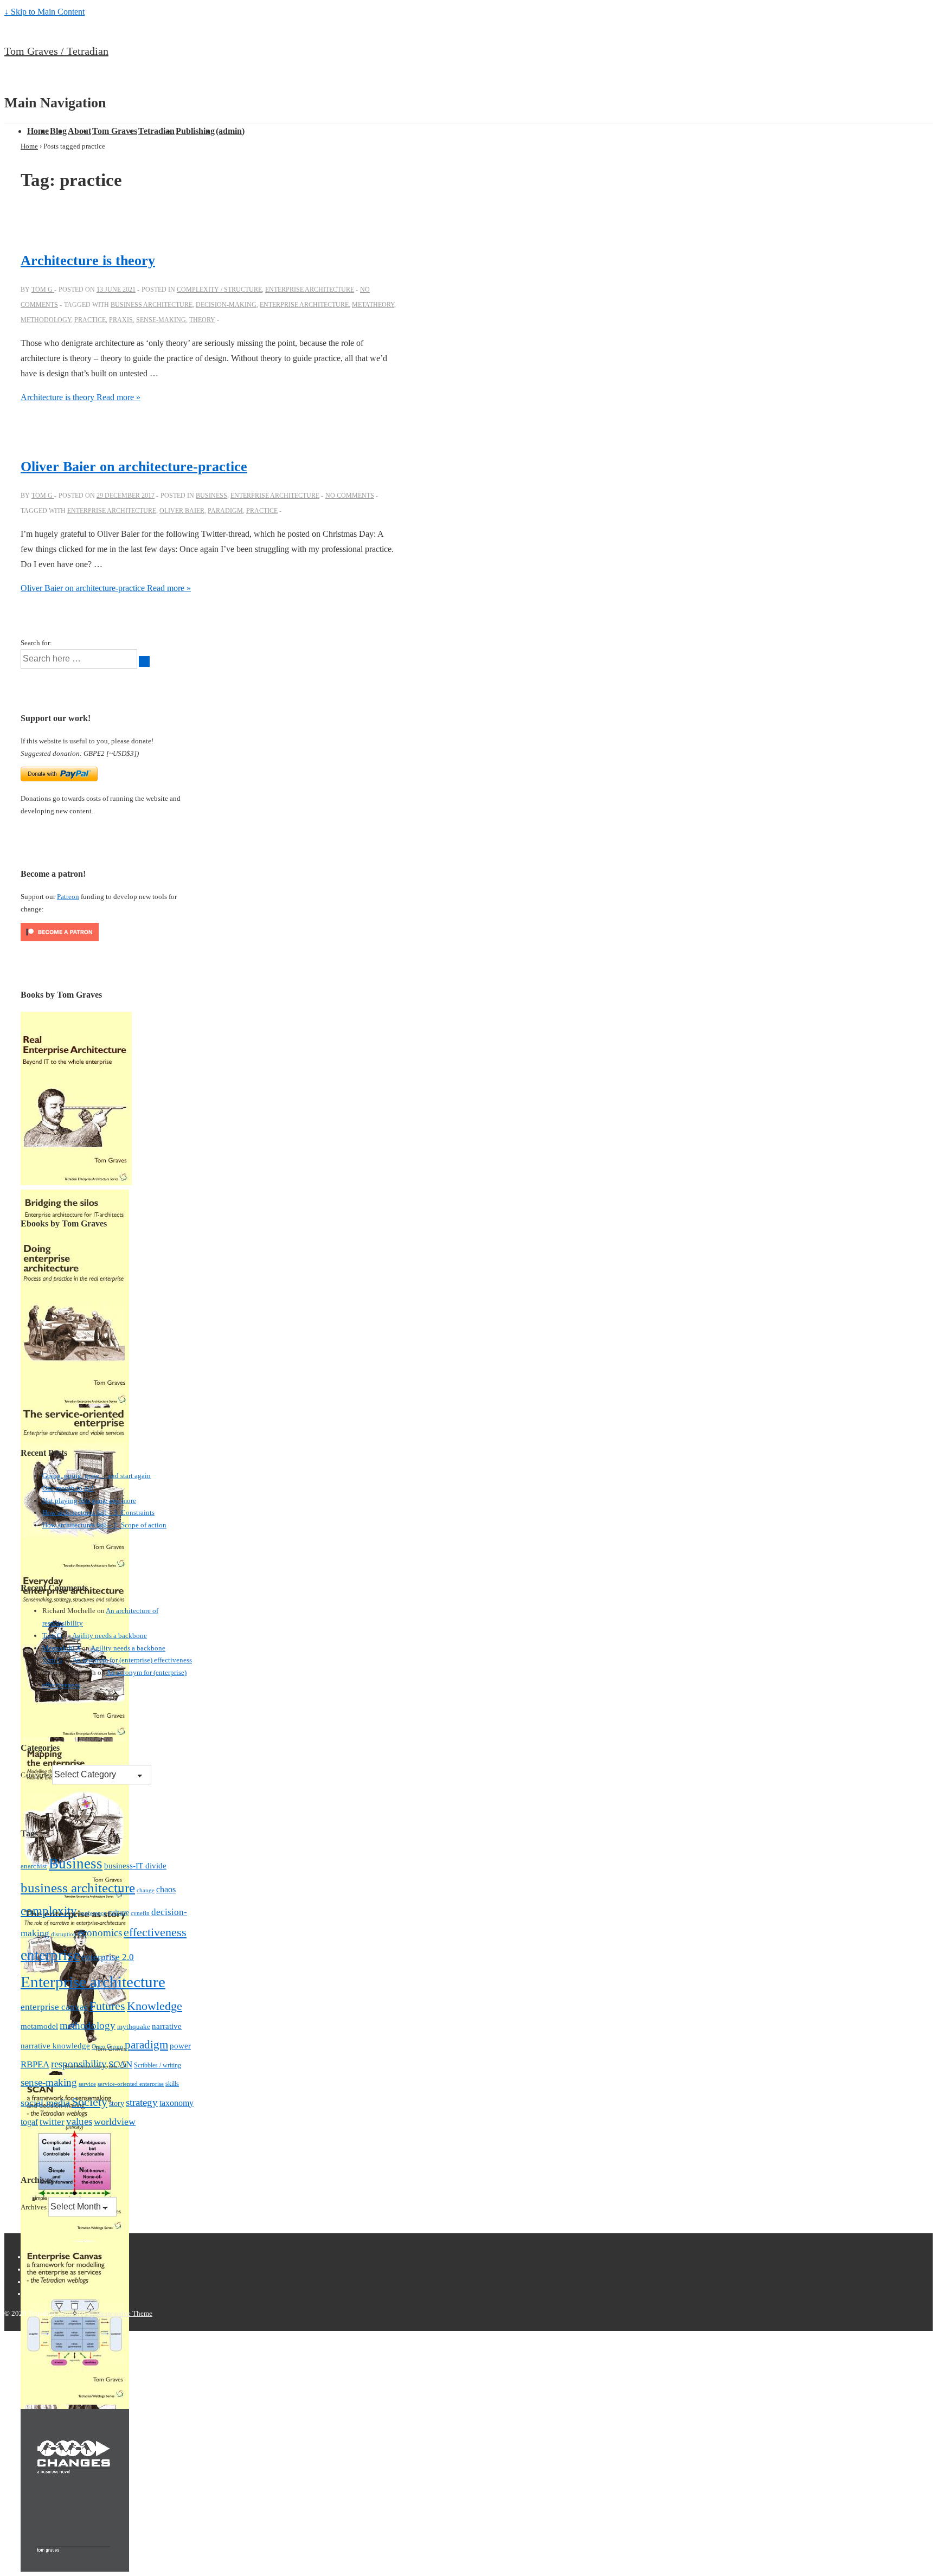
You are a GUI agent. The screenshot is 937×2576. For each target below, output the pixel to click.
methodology (46, 320)
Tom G (52, 1636)
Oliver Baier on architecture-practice (134, 467)
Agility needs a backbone (110, 1636)
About (79, 131)
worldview (115, 2122)
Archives (34, 2207)
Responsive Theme (124, 2313)
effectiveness (155, 1932)
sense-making (161, 320)
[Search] (144, 661)
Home (38, 131)
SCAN (120, 2064)
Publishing (195, 131)
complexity (49, 1911)
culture (118, 1913)
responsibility (79, 2064)
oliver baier (182, 511)
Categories (36, 1775)
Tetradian (156, 131)
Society (89, 2102)
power (180, 2046)
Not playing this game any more (89, 1501)
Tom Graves (115, 131)
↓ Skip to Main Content (44, 12)
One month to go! (68, 1488)
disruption (64, 1934)
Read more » (81, 397)
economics (100, 1933)
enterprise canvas (54, 2007)
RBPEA (35, 2064)
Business (211, 496)
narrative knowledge (55, 2045)
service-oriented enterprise (131, 2084)
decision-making (226, 305)
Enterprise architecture (310, 290)
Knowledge (155, 2006)
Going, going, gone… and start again (97, 1476)
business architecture (152, 305)
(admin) (230, 131)
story (117, 2103)
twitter (52, 2122)
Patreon (68, 897)
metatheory (373, 305)
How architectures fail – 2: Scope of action (104, 1525)
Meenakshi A (61, 1648)
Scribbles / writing (158, 2065)
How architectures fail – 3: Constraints (98, 1512)
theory (202, 320)
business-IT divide (135, 1866)
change (146, 1890)
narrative (167, 2026)
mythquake (134, 2027)
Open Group (107, 2047)
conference (92, 1913)
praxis (121, 320)
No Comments (350, 496)
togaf (29, 2122)
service (87, 2084)
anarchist (34, 1866)
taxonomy (177, 2103)
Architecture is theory (88, 261)
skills (172, 2084)
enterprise (50, 1955)
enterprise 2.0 (108, 1957)
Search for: (36, 643)
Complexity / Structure (219, 290)
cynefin (140, 1913)
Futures (107, 2006)
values (79, 2121)
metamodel (39, 2026)
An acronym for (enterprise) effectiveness (132, 1660)
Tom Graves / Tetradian (56, 51)
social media (45, 2103)
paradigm (225, 511)
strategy (142, 2102)
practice (90, 320)
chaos (166, 1889)
